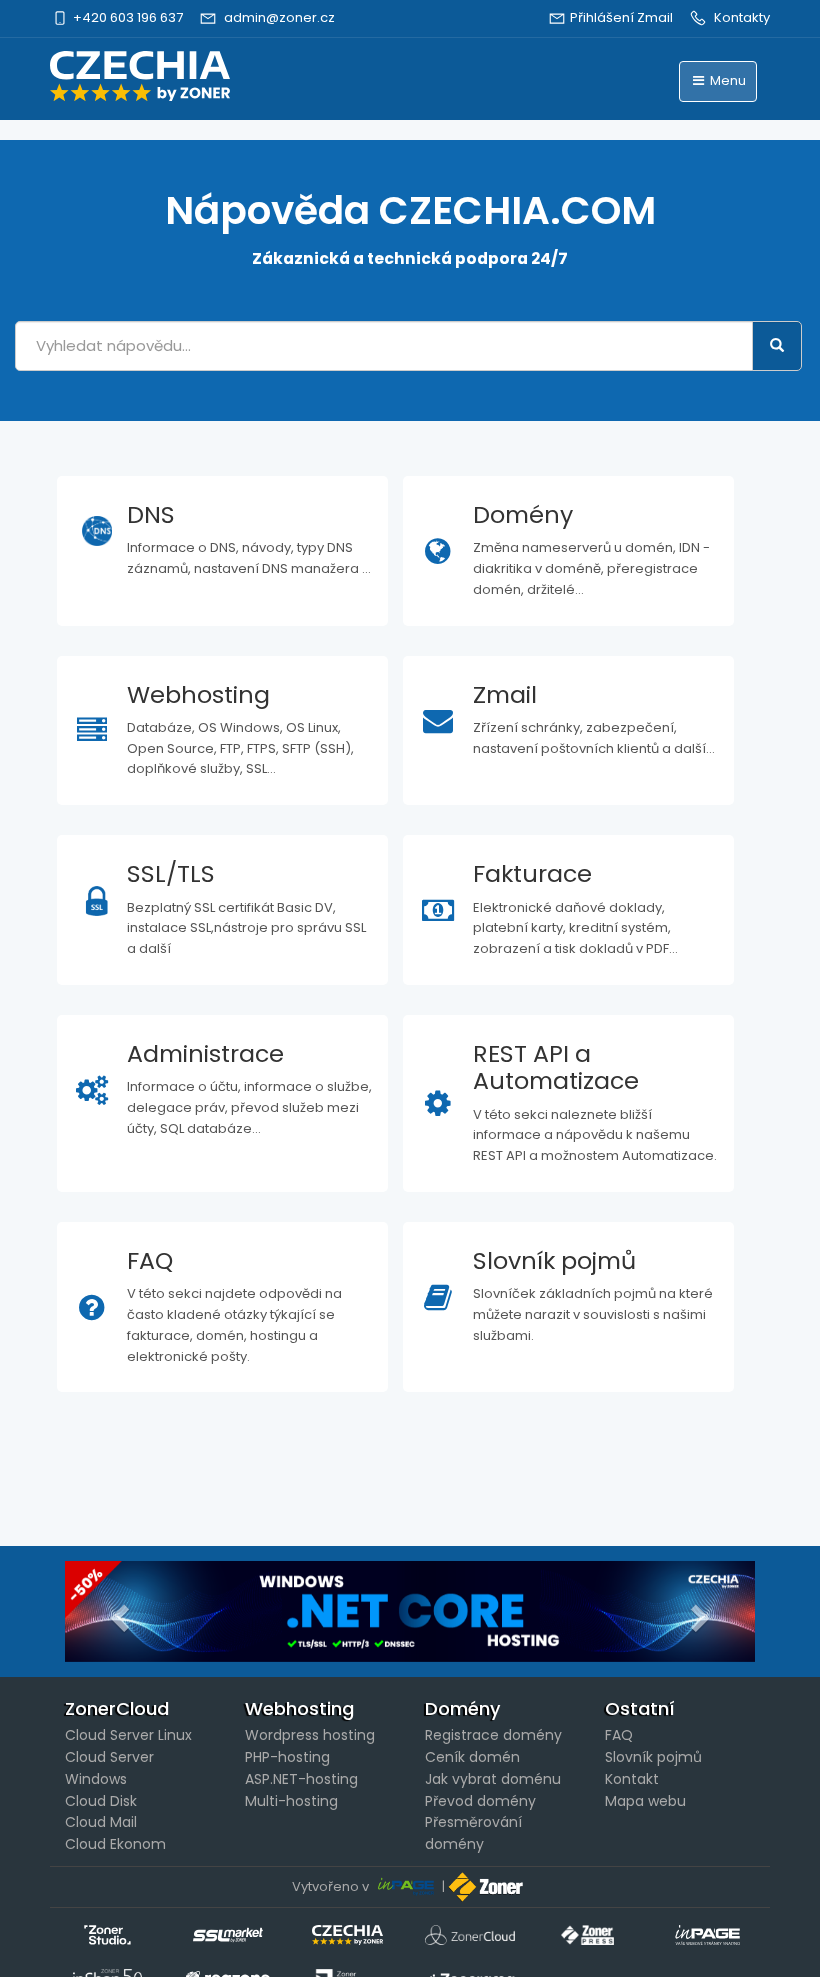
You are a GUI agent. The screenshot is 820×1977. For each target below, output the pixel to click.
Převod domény (480, 1801)
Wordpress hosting (310, 1735)
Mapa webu (645, 1801)
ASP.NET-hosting (301, 1779)
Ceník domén (472, 1757)
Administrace (205, 1053)
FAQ (150, 1260)
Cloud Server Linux (128, 1735)
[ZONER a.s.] (488, 1886)
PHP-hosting (287, 1757)
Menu (726, 80)
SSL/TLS (171, 873)
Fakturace (532, 873)
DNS (151, 514)
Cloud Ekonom (115, 1844)
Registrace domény (493, 1735)
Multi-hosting (291, 1801)
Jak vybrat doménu (493, 1779)
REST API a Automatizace (556, 1067)
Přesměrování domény (473, 1833)
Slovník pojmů (554, 1260)
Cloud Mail (101, 1822)
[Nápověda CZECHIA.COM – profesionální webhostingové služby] (140, 76)
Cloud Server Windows (109, 1768)
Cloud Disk (101, 1801)
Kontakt (632, 1779)
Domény (523, 514)
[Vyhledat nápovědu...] (777, 346)
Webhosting (198, 694)
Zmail (505, 694)
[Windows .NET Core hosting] (410, 1611)
